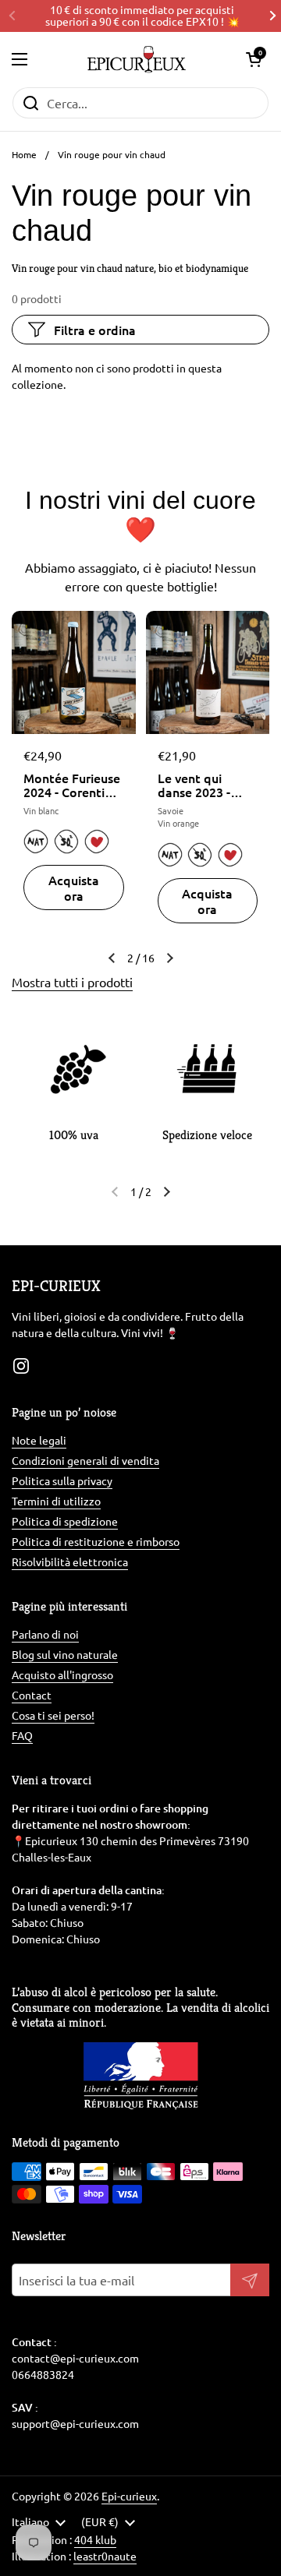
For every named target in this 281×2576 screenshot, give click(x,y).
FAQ (22, 1735)
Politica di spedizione (65, 1521)
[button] (254, 59)
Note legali (39, 1440)
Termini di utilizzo (56, 1501)
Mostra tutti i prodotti (72, 982)
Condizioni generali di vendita (85, 1460)
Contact (32, 1695)
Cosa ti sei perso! (53, 1715)
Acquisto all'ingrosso (62, 1674)
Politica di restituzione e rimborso (96, 1541)
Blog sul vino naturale (65, 1654)
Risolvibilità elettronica (70, 1561)
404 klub (95, 2539)
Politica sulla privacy (62, 1480)
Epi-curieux (129, 2496)
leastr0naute (105, 2556)
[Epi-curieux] (136, 59)
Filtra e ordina (95, 330)
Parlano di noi (45, 1634)
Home (24, 154)
